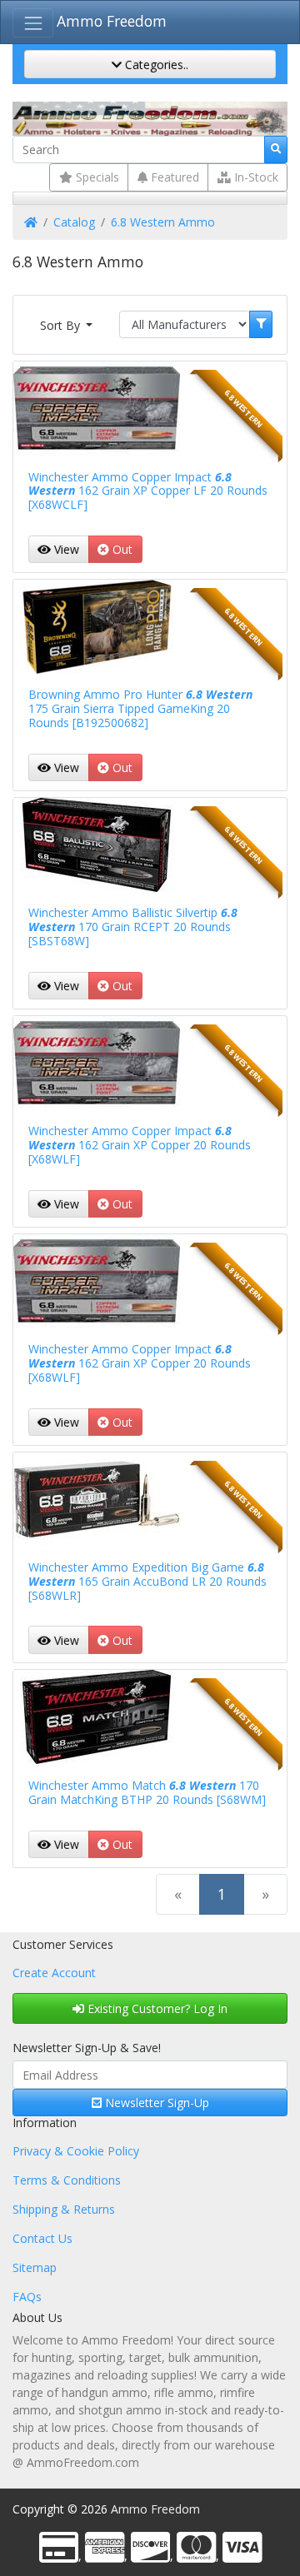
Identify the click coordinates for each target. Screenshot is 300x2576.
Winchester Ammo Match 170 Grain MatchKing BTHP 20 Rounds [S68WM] (147, 1792)
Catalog (74, 222)
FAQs (27, 2297)
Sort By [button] (62, 325)
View (65, 549)
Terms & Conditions (67, 2180)
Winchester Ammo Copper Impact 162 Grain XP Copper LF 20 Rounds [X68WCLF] (148, 491)
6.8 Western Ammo (163, 222)
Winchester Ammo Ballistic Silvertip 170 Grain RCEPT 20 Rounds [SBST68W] (133, 927)
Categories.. (155, 65)
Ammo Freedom (112, 21)
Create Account (54, 1973)
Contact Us (42, 2238)
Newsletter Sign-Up (155, 2103)
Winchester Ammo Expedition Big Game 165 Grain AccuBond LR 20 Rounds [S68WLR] (147, 1581)
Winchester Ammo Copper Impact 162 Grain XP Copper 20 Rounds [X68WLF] (140, 1145)
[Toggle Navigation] (33, 23)
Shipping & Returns (64, 2209)
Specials (96, 177)
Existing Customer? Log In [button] (156, 2008)
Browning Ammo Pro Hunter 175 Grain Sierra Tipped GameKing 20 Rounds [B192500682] (140, 708)
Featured (173, 177)
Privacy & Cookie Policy (76, 2151)
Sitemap (35, 2267)
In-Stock (255, 177)
